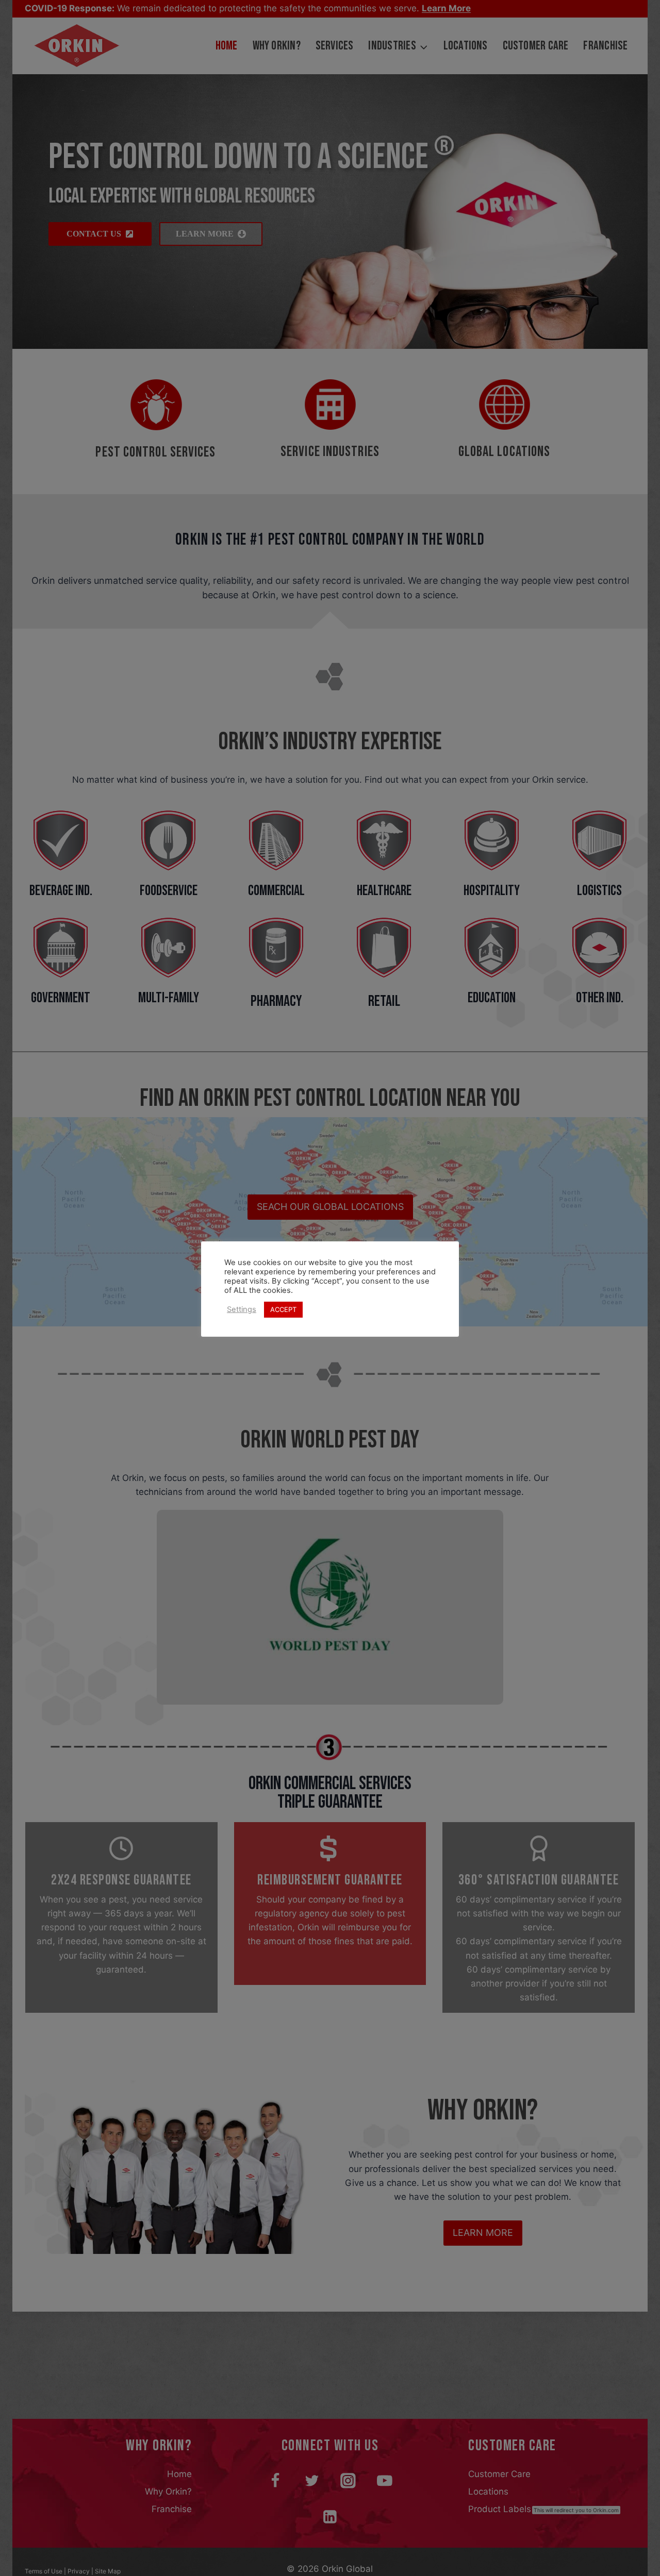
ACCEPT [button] (283, 1309)
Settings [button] (242, 1310)
